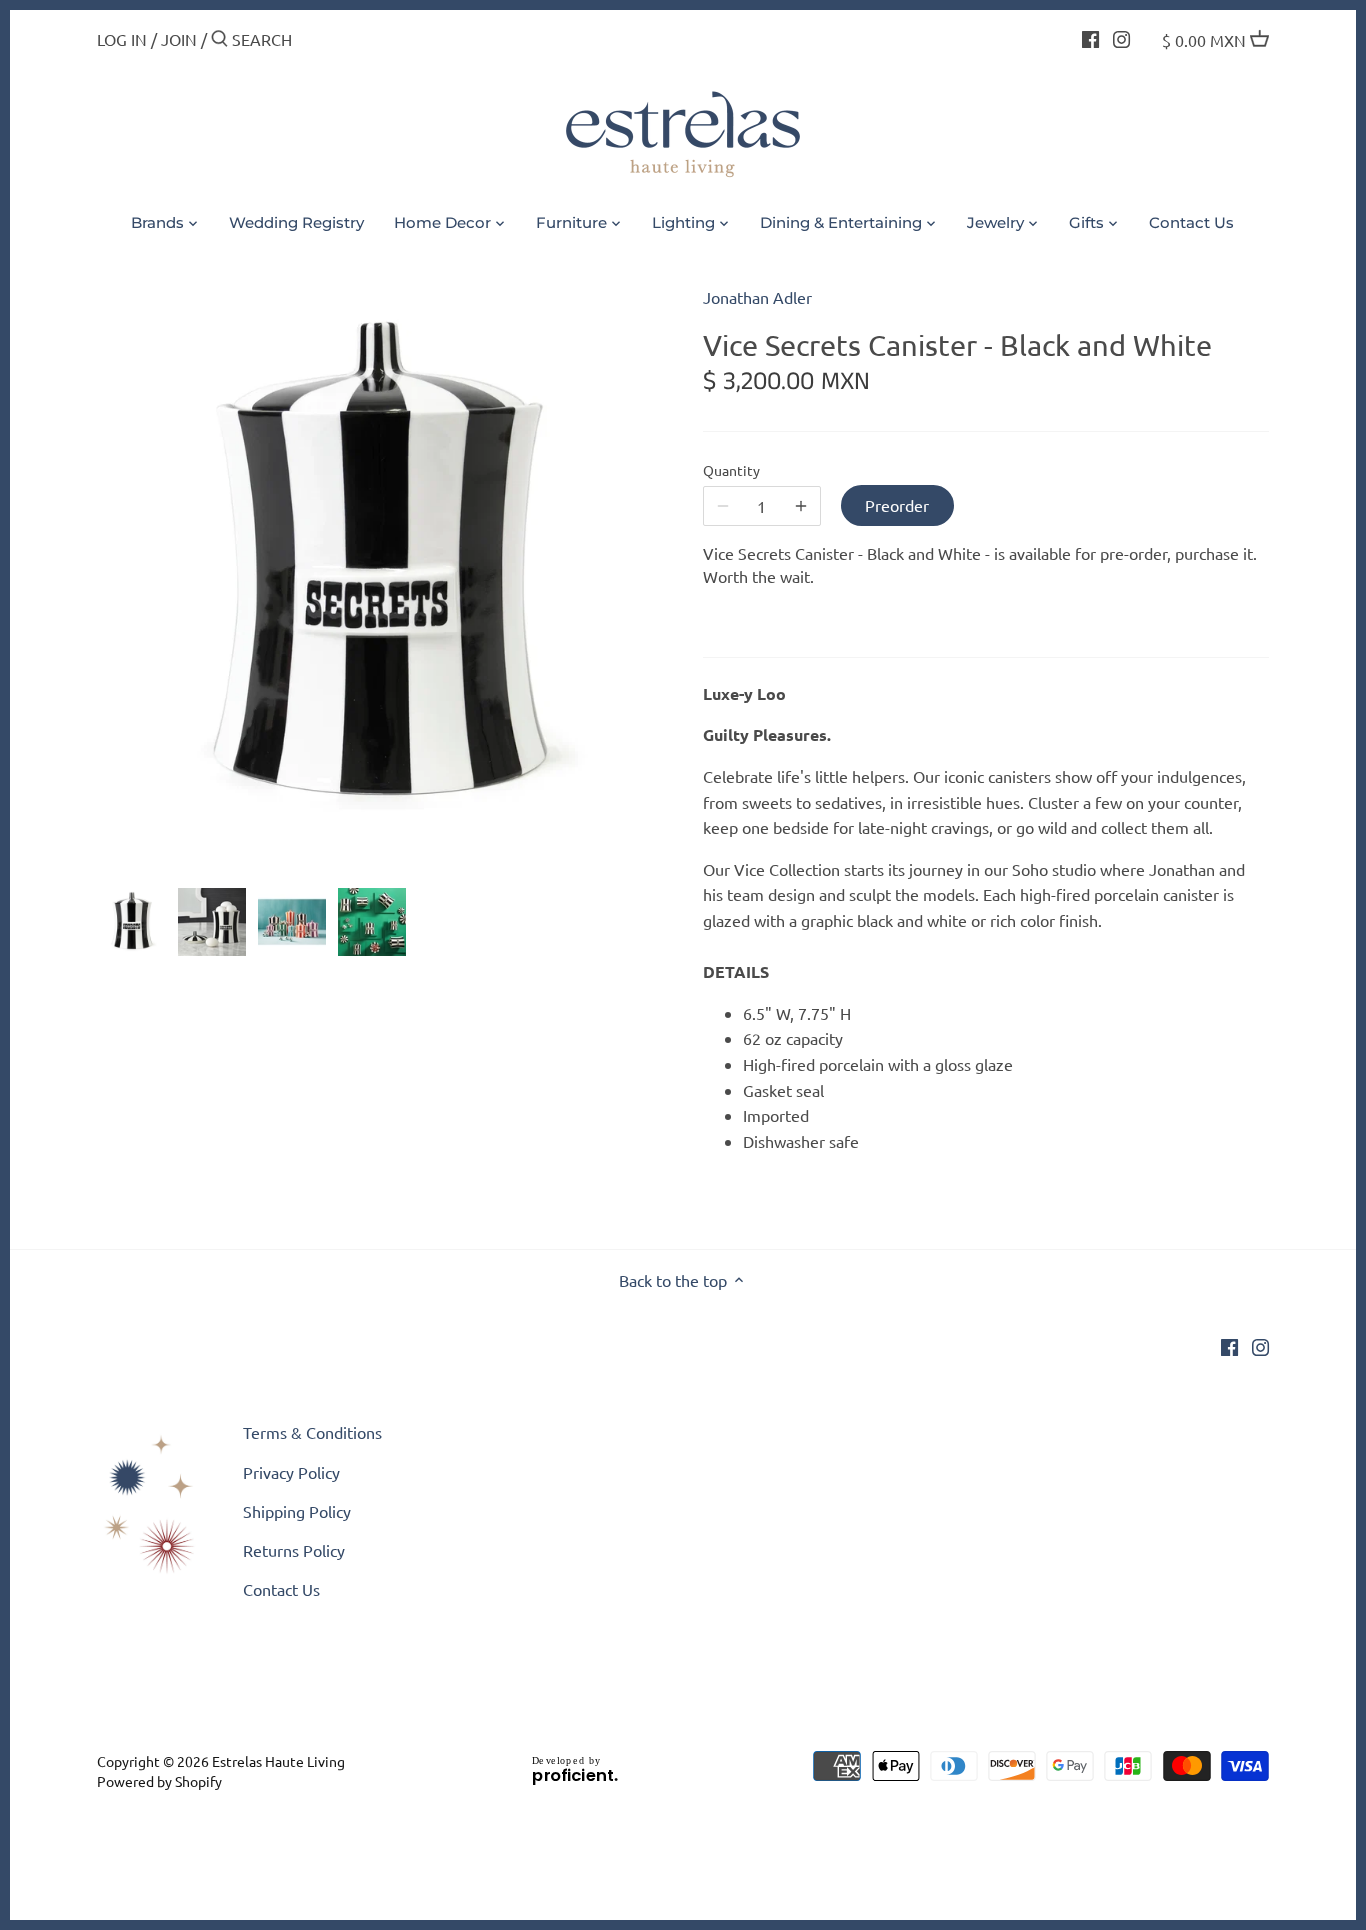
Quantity (731, 470)
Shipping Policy (297, 1511)
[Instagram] (1121, 37)
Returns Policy (294, 1550)
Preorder (897, 505)
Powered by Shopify (159, 1781)
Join (179, 39)
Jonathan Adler (757, 297)
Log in (122, 39)
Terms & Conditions (312, 1432)
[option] (132, 922)
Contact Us (281, 1589)
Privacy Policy (291, 1472)
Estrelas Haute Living (278, 1761)
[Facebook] (1090, 37)
